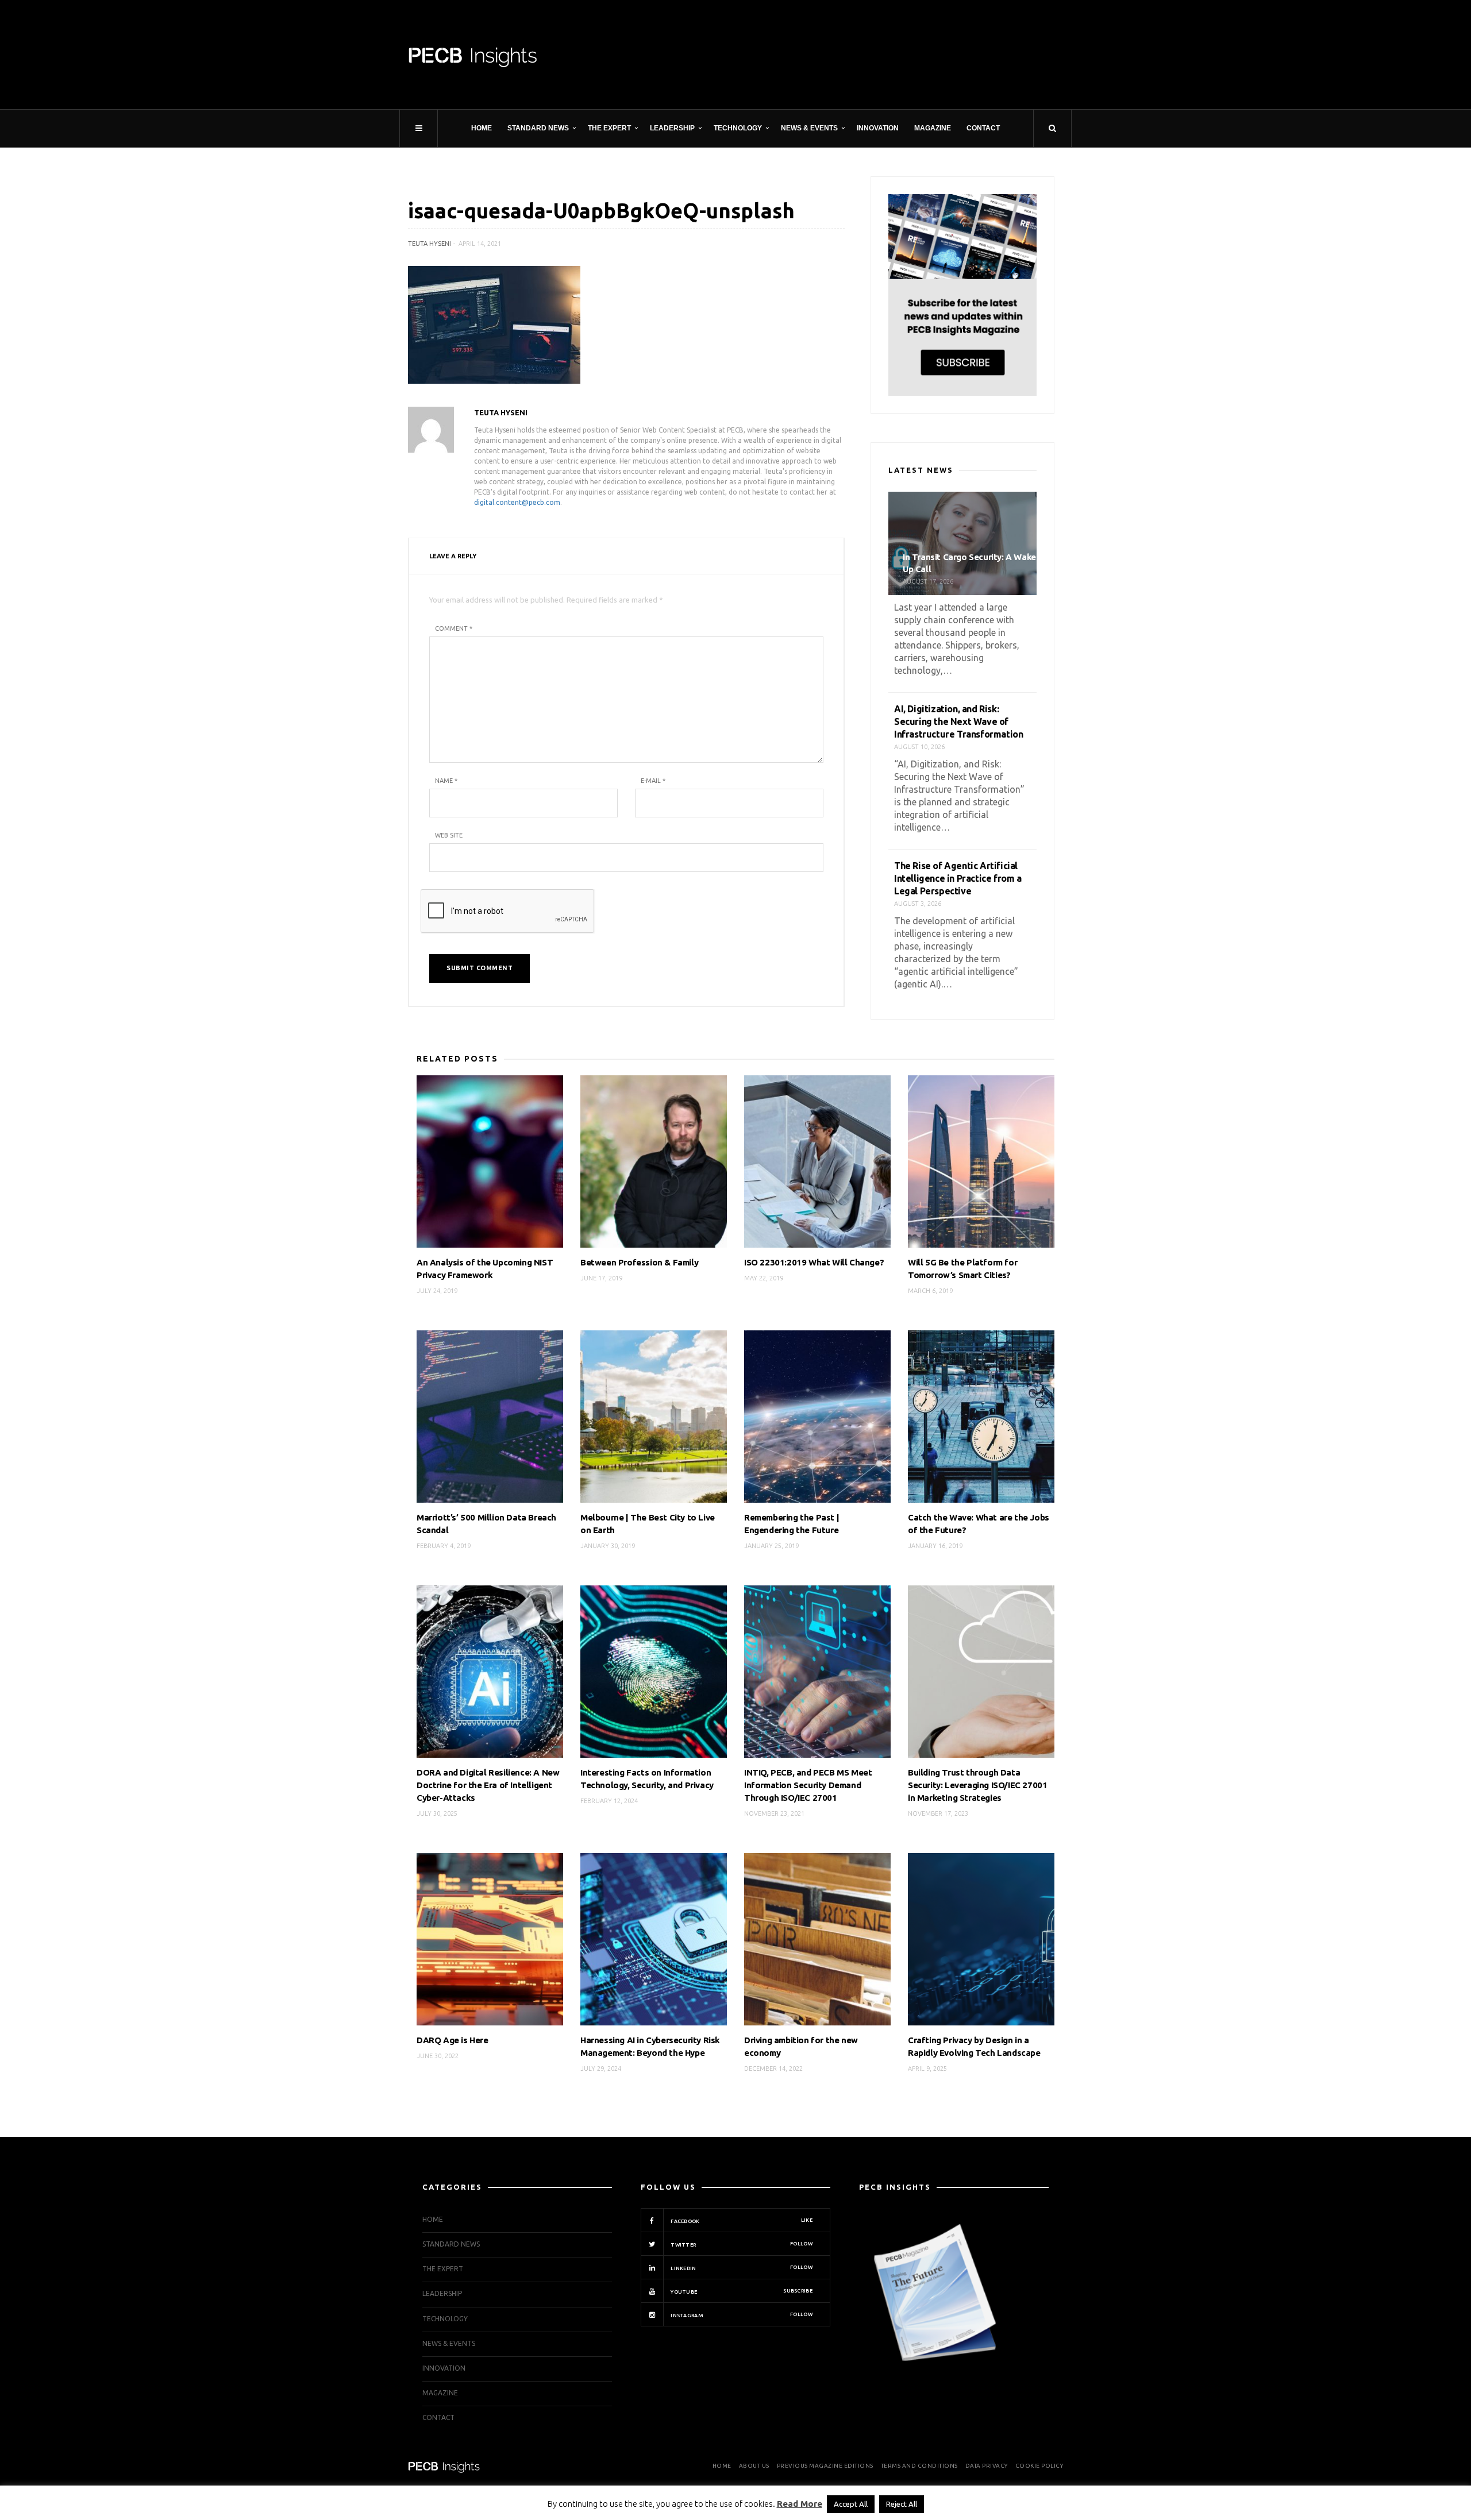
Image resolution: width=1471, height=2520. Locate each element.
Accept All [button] (851, 2504)
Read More (800, 2504)
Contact (983, 128)
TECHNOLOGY (738, 128)
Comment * (454, 628)
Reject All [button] (902, 2504)
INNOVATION (878, 128)
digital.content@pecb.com (517, 502)
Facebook (741, 2221)
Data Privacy (987, 2466)
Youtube (741, 2291)
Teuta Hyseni (430, 244)
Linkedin (741, 2268)
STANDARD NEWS (538, 128)
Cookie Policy (1039, 2466)
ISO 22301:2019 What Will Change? (814, 1262)
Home (482, 128)
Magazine (933, 128)
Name (446, 781)
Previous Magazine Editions (825, 2466)
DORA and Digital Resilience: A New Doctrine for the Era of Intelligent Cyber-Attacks (488, 1785)
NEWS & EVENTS (809, 128)
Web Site (449, 835)
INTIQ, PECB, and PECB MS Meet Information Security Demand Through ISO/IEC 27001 (808, 1785)
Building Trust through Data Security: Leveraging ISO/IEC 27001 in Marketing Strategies (977, 1785)
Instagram (741, 2315)
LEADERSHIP (672, 128)
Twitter (741, 2244)
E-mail (653, 781)
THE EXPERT (609, 128)
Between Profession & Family (639, 1262)
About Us (754, 2466)
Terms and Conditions (919, 2466)
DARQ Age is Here (453, 2040)
